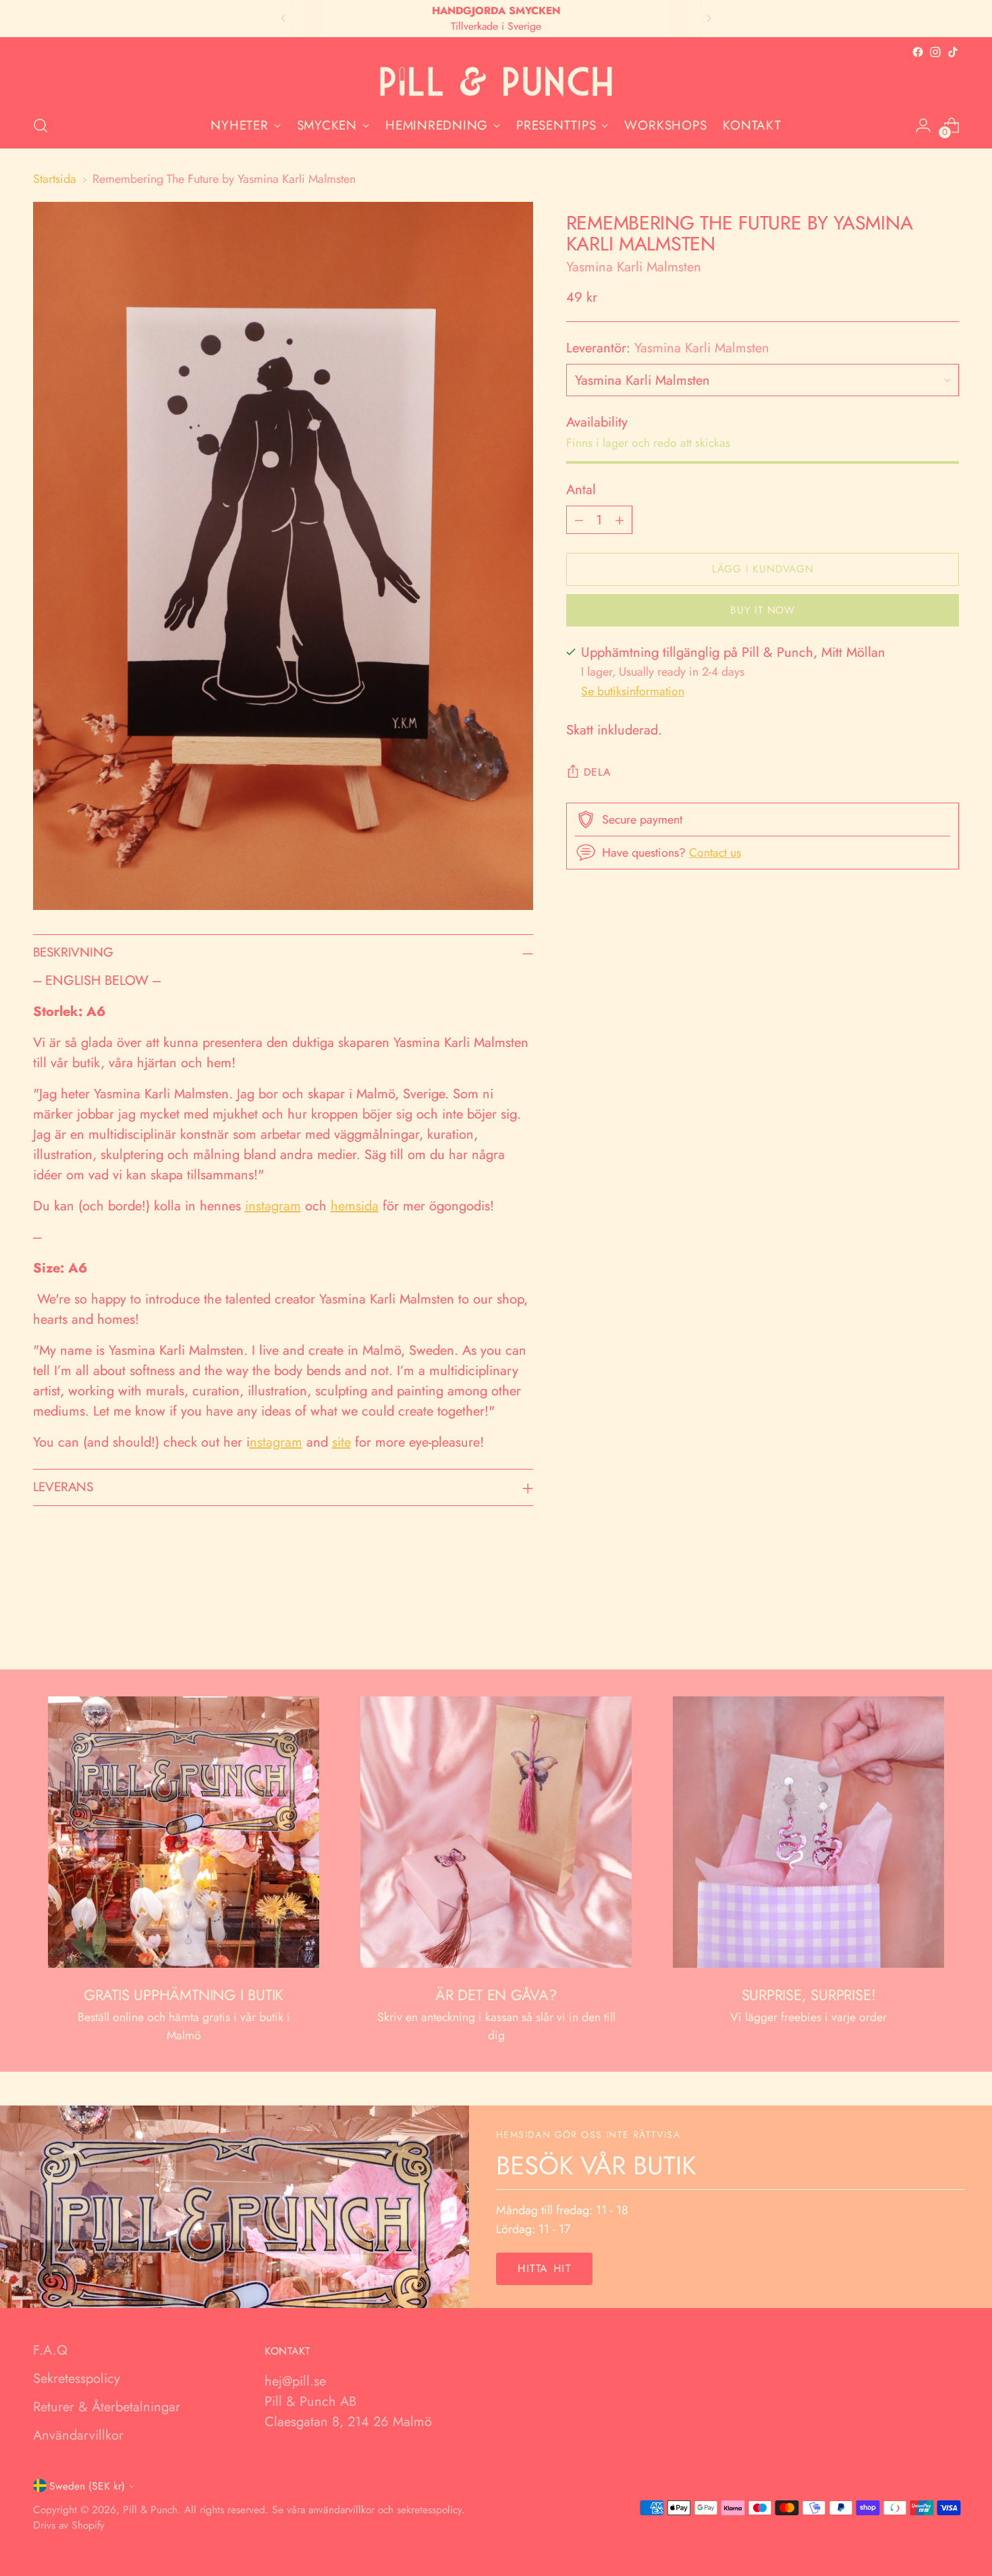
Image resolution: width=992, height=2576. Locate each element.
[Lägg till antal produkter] (619, 520)
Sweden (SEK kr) (87, 2486)
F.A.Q (50, 2350)
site (341, 1442)
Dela (597, 772)
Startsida (55, 179)
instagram (273, 1206)
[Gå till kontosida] (923, 126)
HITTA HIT (544, 2269)
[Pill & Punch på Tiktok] (953, 52)
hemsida (355, 1206)
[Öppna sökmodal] (40, 126)
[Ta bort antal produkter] (579, 520)
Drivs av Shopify (69, 2525)
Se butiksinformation (633, 691)
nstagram (276, 1442)
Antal (581, 490)
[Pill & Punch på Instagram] (935, 52)
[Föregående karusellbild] (917, 1624)
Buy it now (763, 610)
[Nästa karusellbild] (948, 1623)
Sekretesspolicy (77, 2379)
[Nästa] (709, 19)
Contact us (715, 853)
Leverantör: (668, 348)
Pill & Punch (150, 2510)
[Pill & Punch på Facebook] (918, 52)
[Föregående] (283, 19)
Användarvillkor (78, 2435)
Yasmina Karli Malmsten (634, 267)
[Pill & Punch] (496, 82)
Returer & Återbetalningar (107, 2407)
